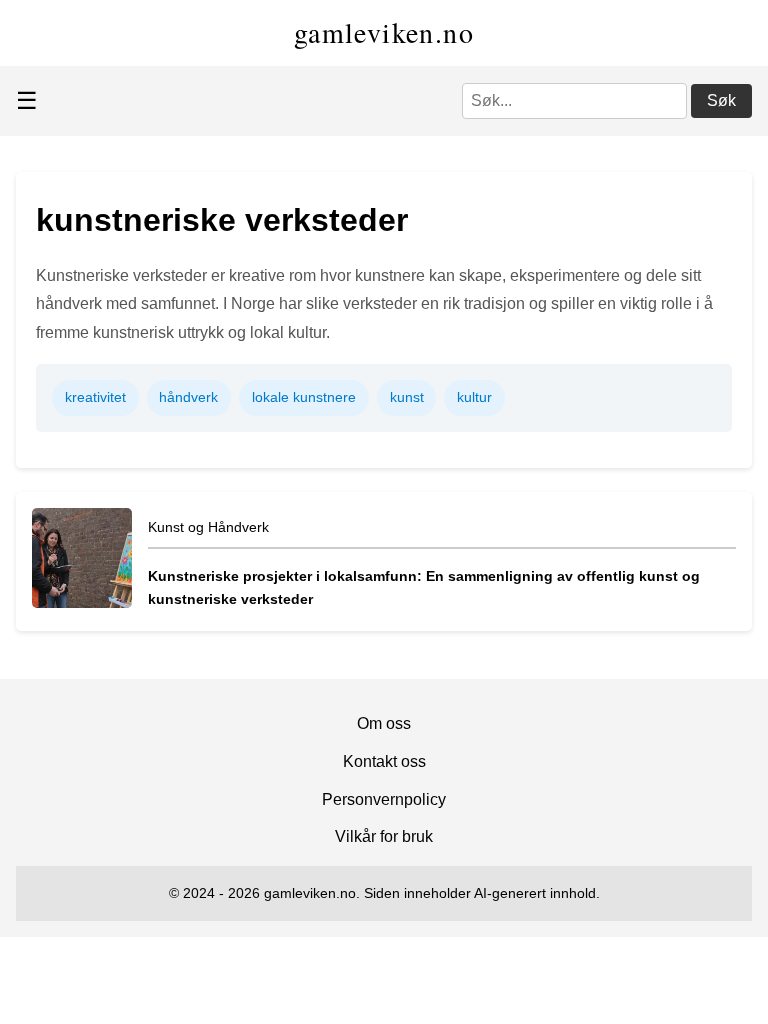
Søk (721, 100)
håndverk (188, 397)
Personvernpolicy (384, 799)
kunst (407, 397)
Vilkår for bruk (384, 836)
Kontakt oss (384, 761)
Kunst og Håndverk (208, 527)
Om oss (384, 723)
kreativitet (95, 397)
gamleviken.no (384, 32)
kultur (474, 397)
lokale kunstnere (304, 397)
